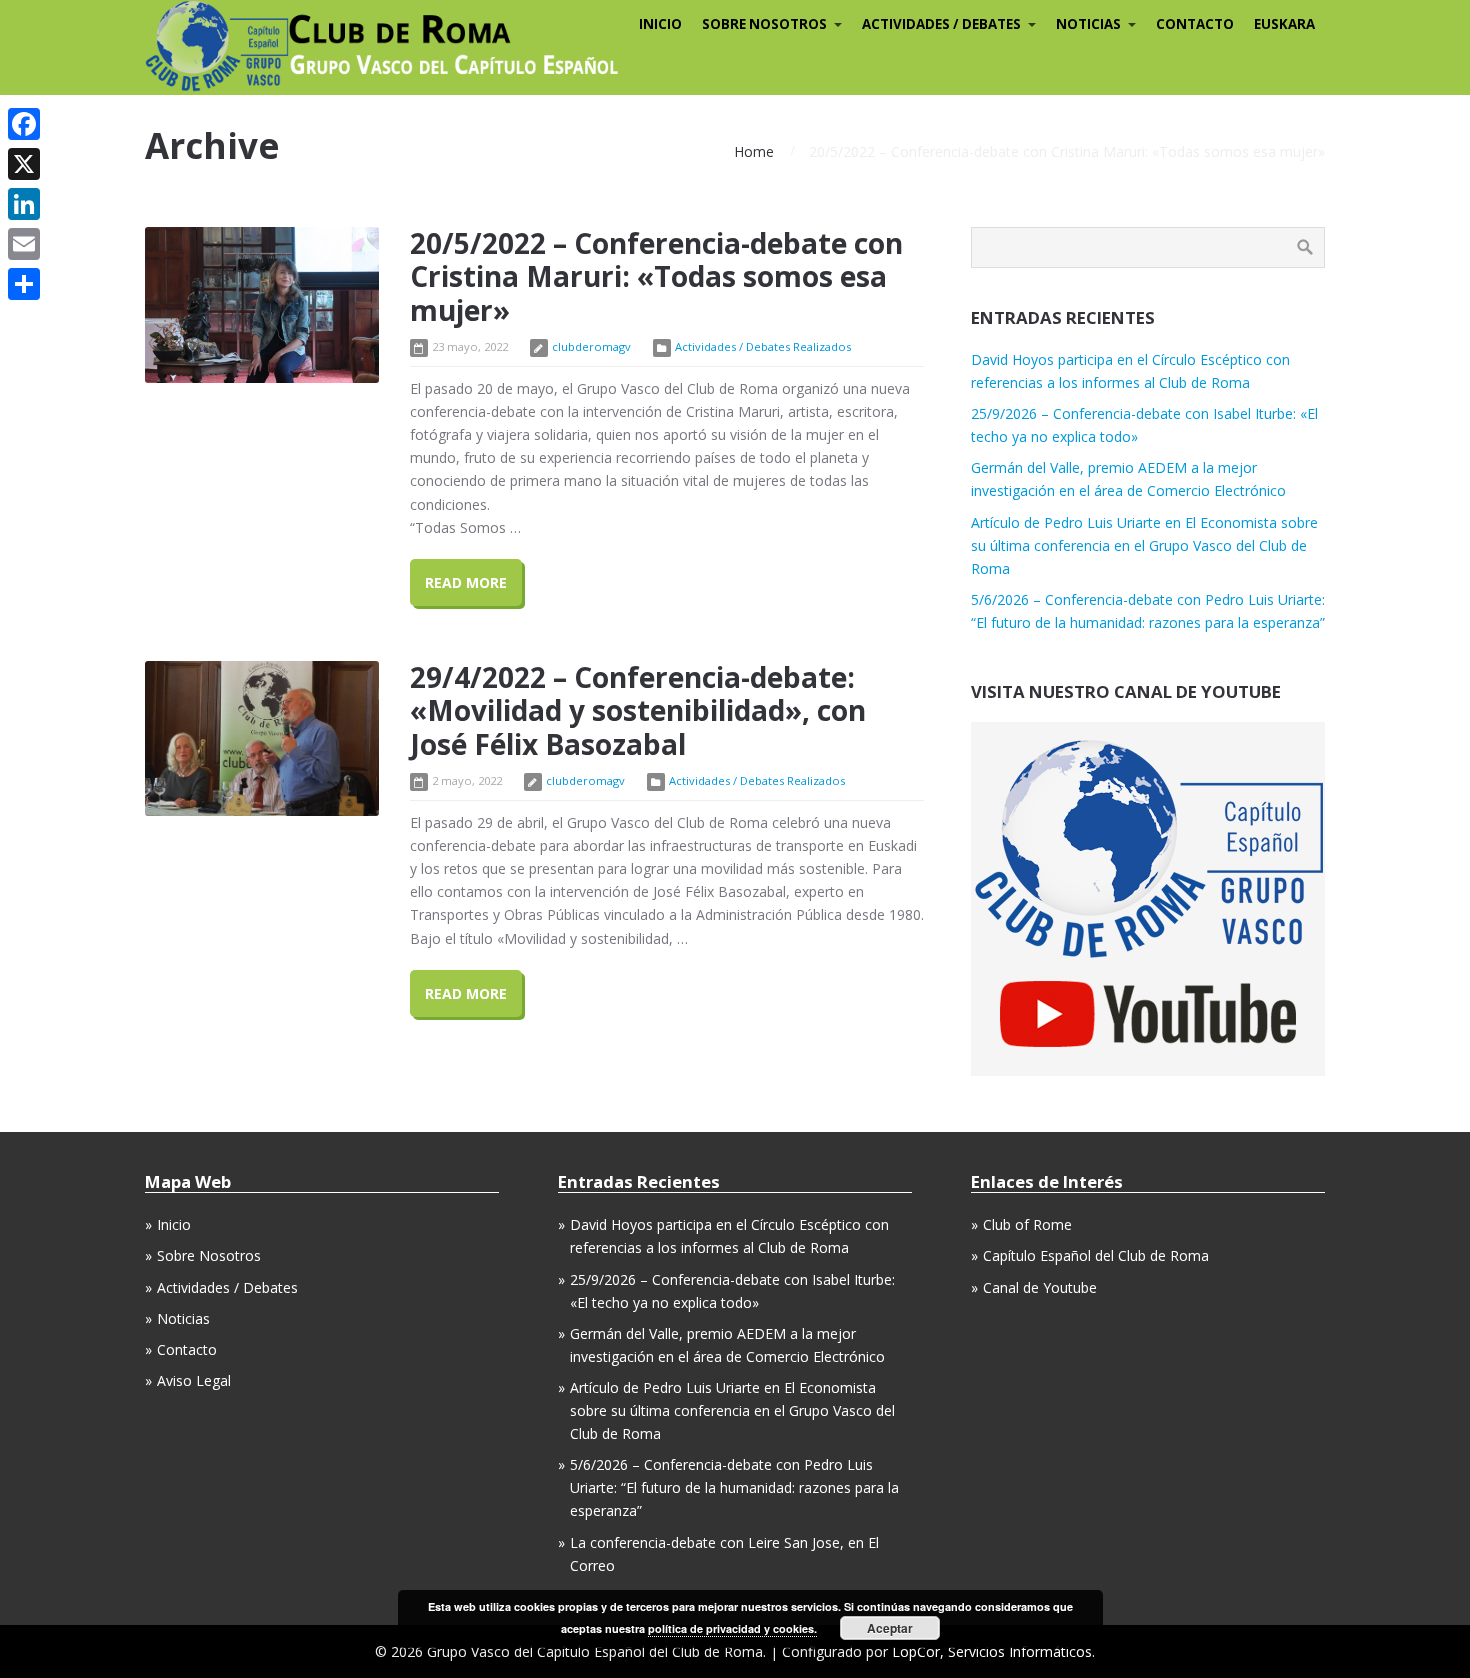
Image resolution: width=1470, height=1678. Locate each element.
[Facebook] (24, 124)
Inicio (174, 1224)
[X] (24, 164)
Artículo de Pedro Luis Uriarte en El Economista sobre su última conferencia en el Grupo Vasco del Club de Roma (1144, 545)
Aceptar (890, 1628)
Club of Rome (1027, 1224)
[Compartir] (24, 284)
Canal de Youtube (1040, 1287)
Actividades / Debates (227, 1287)
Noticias (183, 1318)
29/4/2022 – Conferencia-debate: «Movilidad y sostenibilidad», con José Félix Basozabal (638, 710)
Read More (466, 582)
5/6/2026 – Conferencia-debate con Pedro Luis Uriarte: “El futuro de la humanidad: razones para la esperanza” (734, 1487)
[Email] (24, 244)
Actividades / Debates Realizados (763, 346)
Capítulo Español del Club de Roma (1096, 1255)
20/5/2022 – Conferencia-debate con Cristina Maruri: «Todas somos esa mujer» (656, 276)
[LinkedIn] (24, 204)
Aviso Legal (194, 1380)
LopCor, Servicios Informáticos (992, 1651)
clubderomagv (591, 346)
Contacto (187, 1349)
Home (754, 151)
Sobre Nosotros (209, 1255)
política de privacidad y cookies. (732, 1628)
